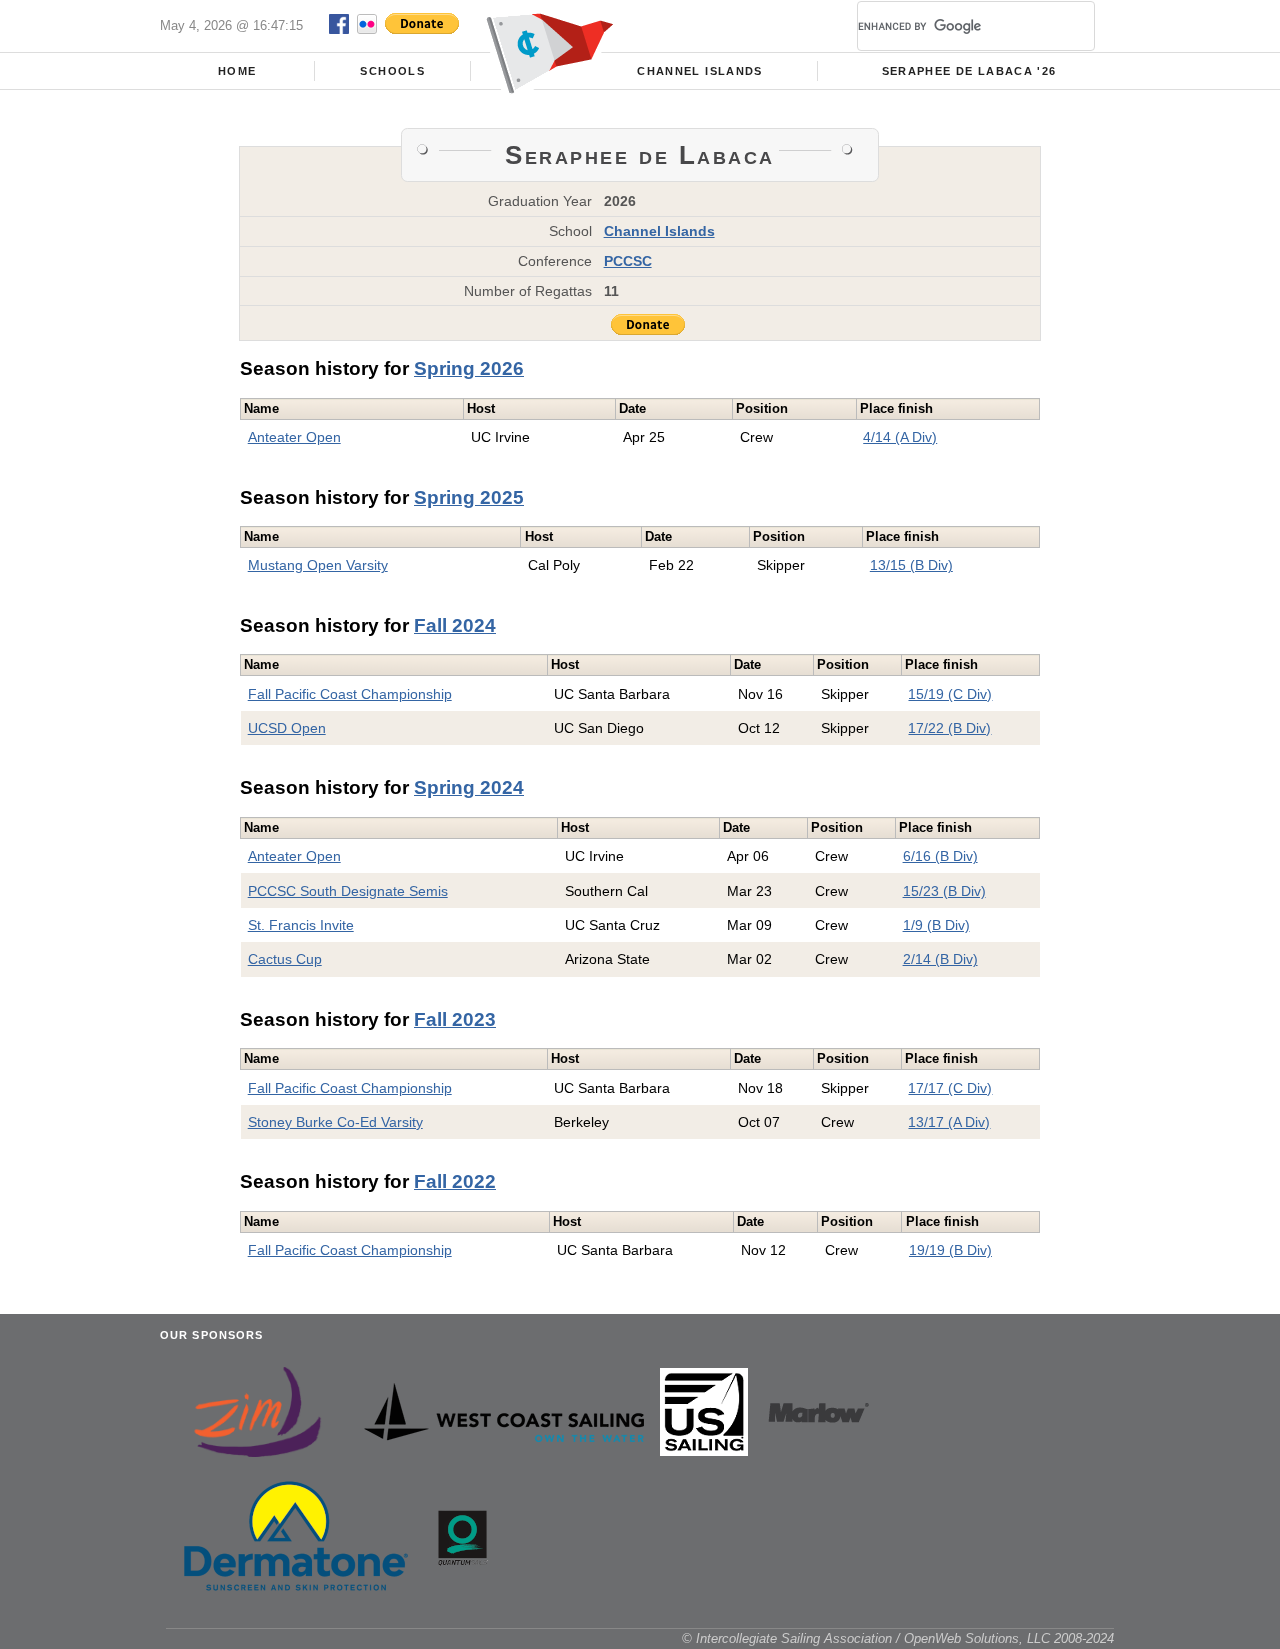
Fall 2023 (455, 1019)
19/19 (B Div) (950, 1250)
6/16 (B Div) (940, 856)
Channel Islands (699, 71)
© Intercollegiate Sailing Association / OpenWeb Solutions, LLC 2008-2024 (898, 1638)
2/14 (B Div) (940, 959)
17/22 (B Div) (949, 728)
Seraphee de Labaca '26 (969, 71)
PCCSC (628, 261)
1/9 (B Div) (936, 925)
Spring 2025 (469, 497)
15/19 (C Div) (950, 694)
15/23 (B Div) (944, 891)
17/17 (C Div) (950, 1088)
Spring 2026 (469, 368)
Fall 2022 (455, 1181)
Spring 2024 (469, 787)
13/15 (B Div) (911, 565)
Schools (392, 71)
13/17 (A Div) (949, 1122)
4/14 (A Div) (900, 437)
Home (237, 71)
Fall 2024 (455, 625)
